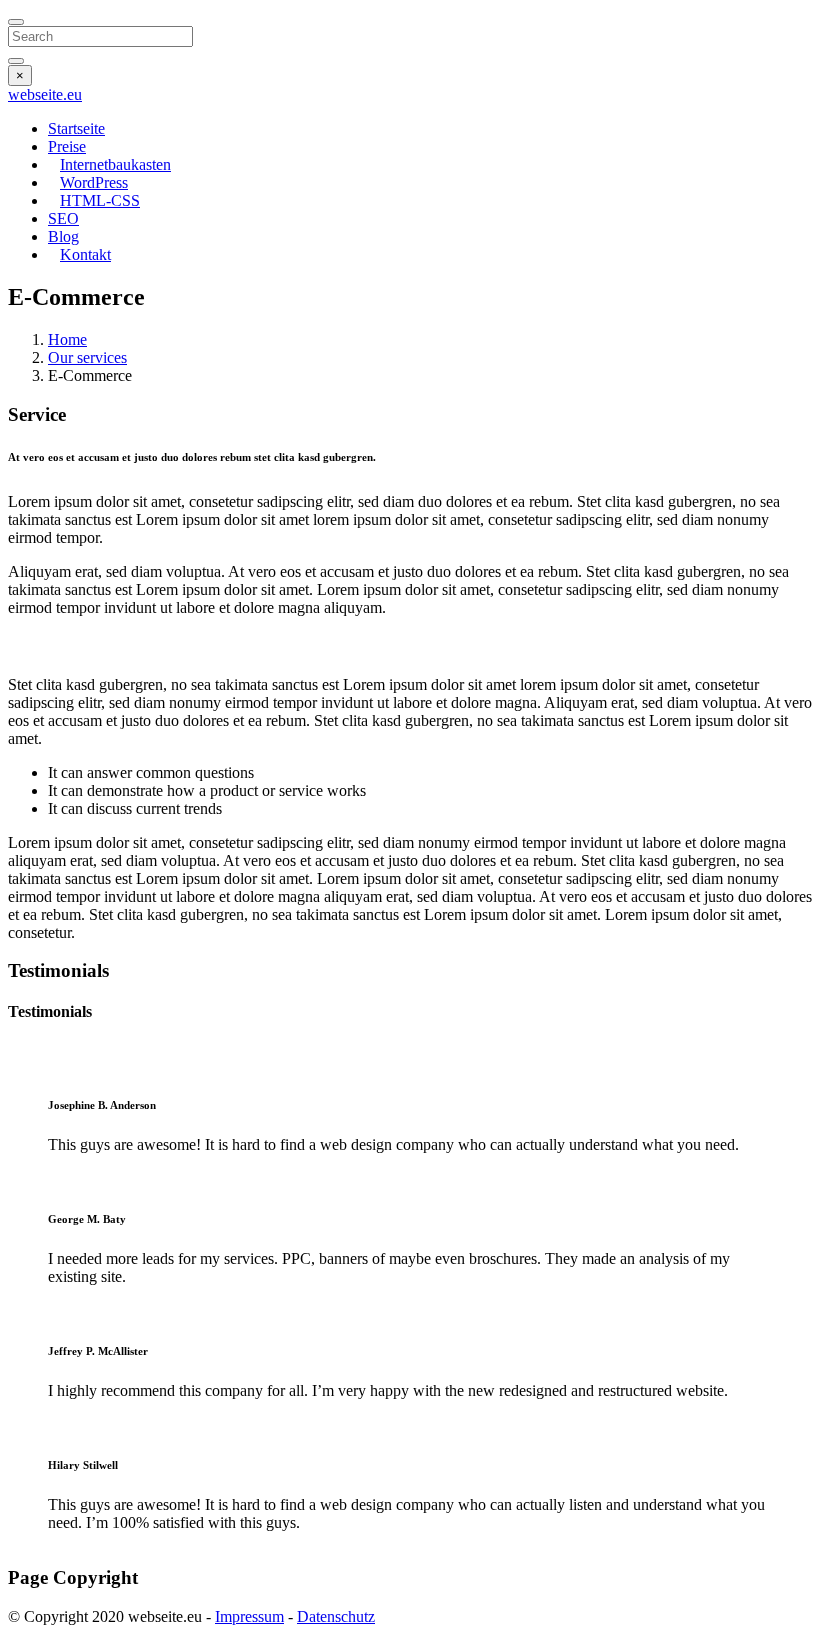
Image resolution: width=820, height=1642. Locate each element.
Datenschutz (336, 1616)
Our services (87, 357)
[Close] (16, 22)
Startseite (76, 128)
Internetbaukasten (115, 164)
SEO (63, 218)
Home (67, 339)
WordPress (94, 182)
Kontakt (85, 254)
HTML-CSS (100, 200)
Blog (63, 236)
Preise (67, 146)
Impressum (249, 1616)
